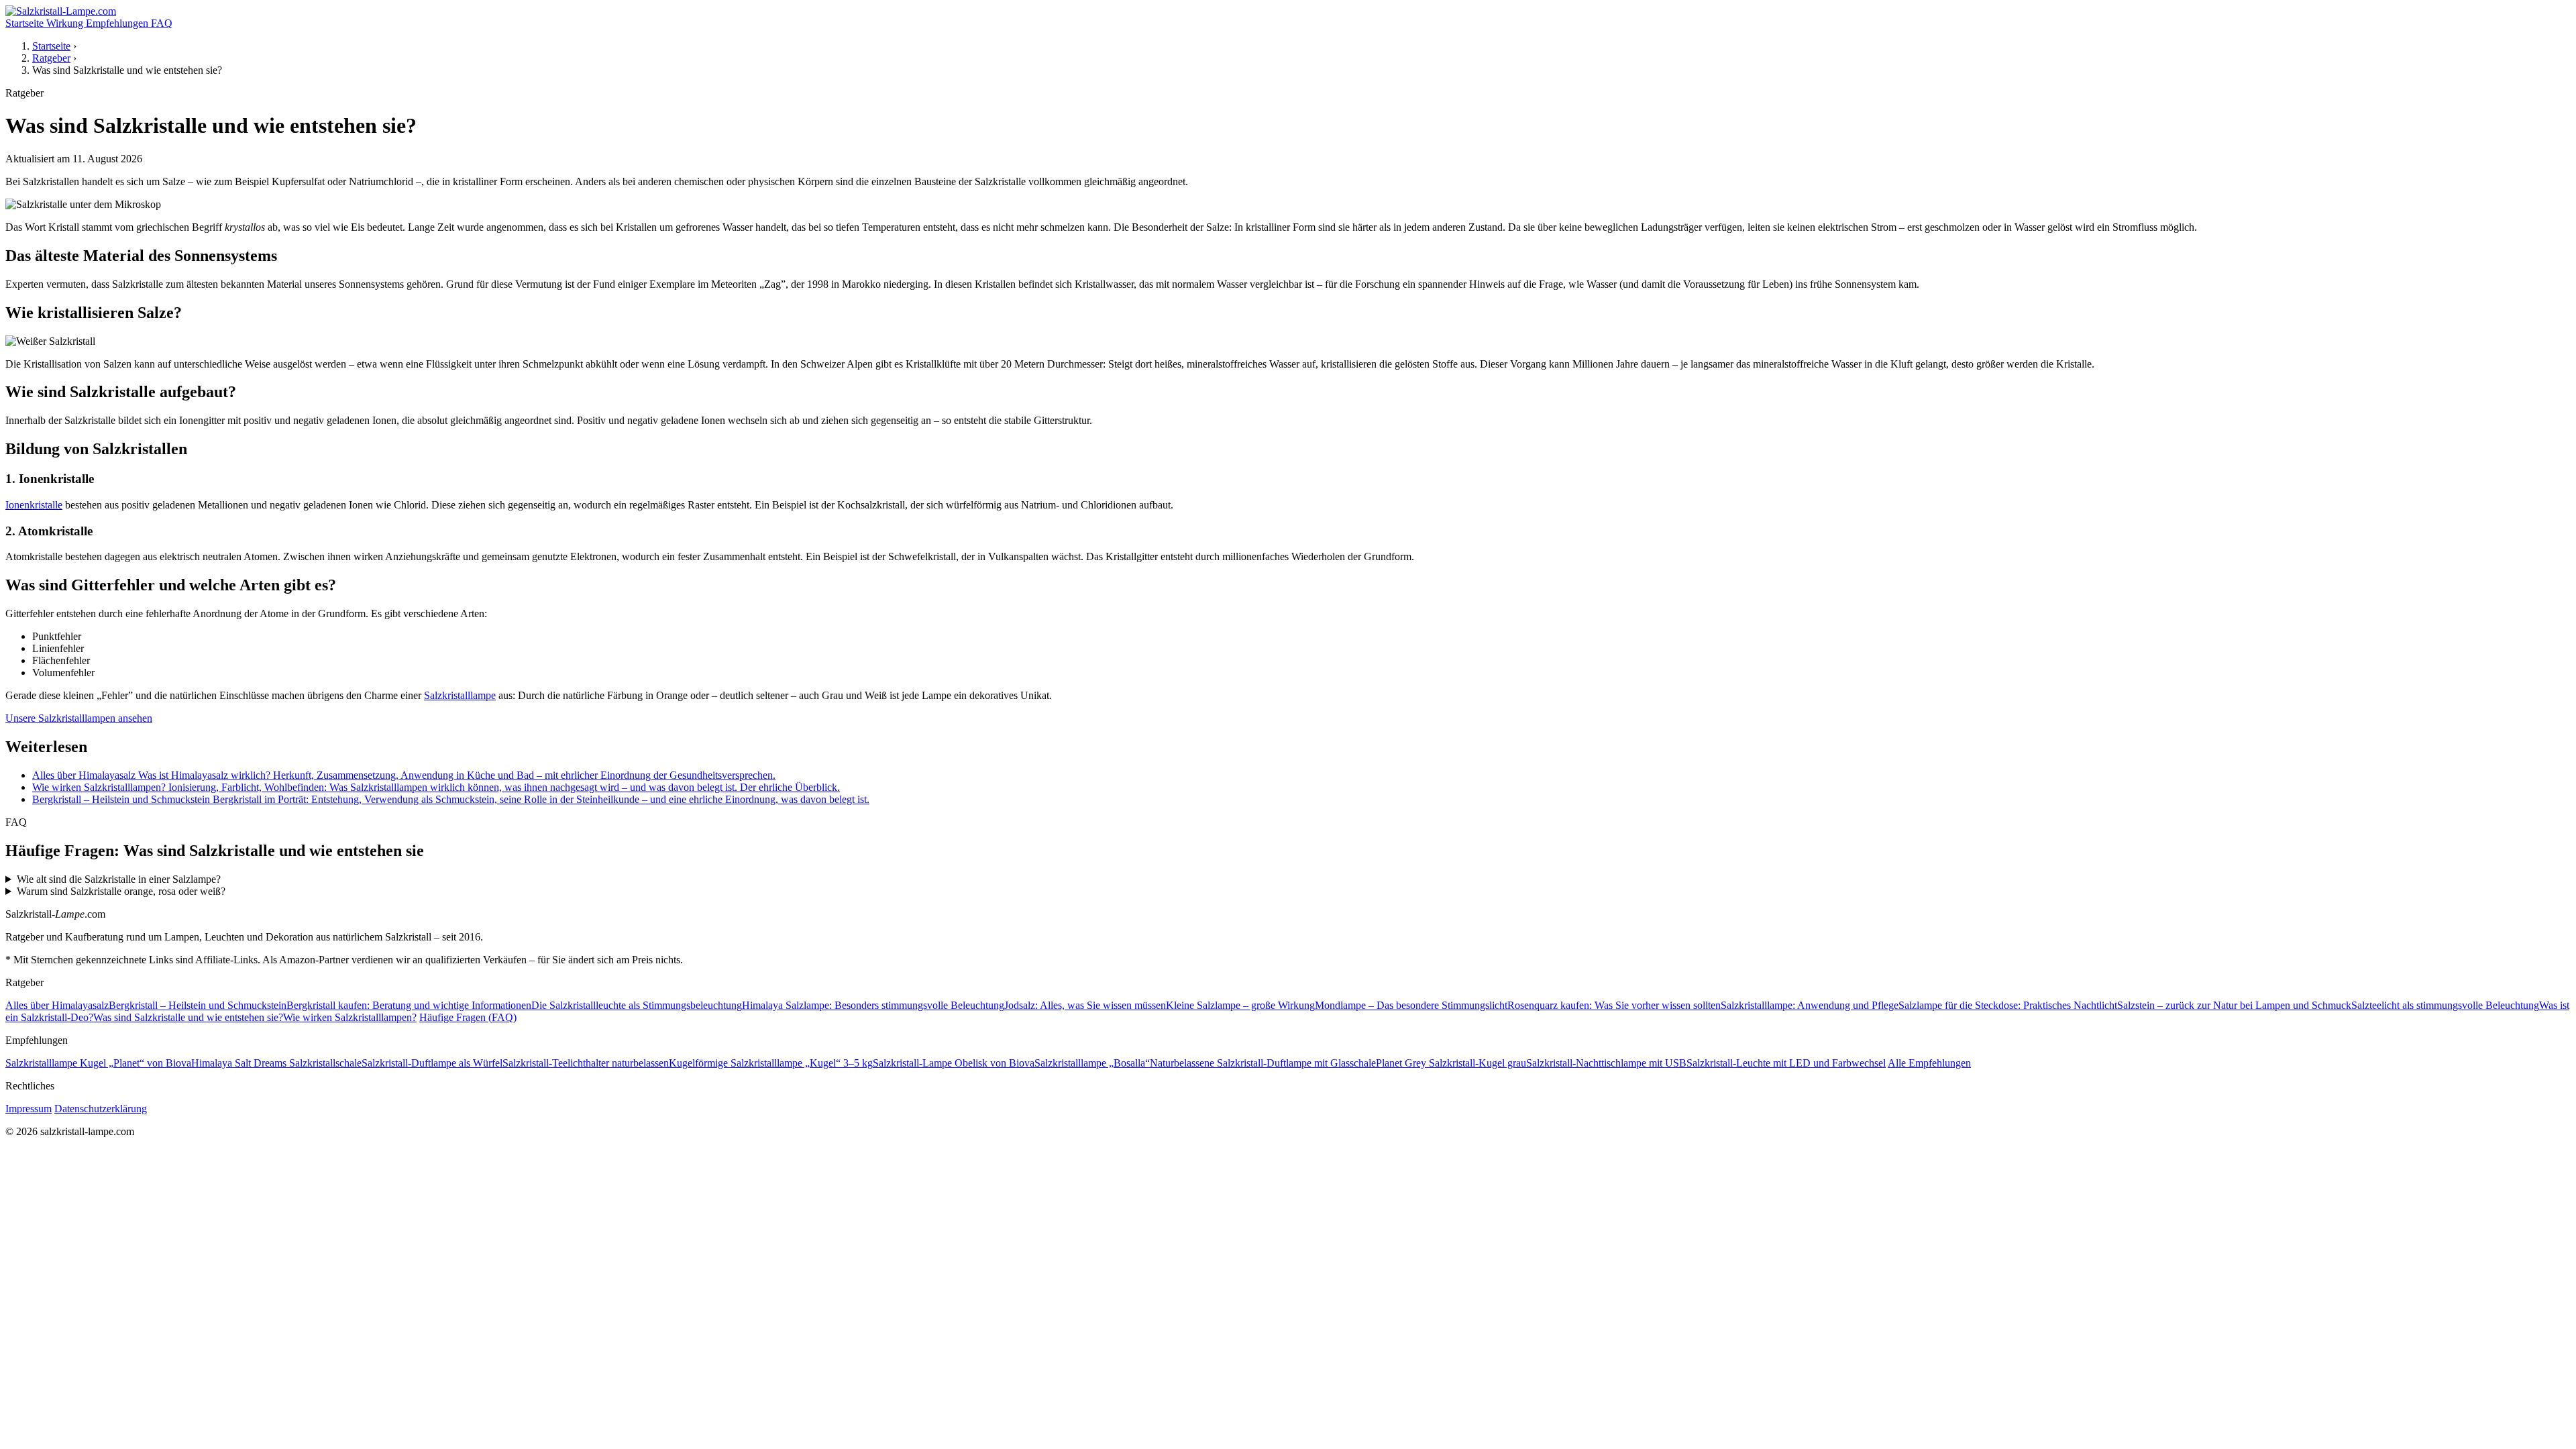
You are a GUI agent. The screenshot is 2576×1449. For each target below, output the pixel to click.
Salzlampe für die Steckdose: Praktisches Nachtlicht (2008, 1005)
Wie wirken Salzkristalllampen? (350, 1017)
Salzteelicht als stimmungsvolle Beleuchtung (2445, 1005)
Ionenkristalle (34, 505)
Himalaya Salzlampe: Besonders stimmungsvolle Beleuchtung (873, 1005)
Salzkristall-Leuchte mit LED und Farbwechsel (1786, 1063)
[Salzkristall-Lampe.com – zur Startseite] (61, 11)
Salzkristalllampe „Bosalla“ (1092, 1063)
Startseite (26, 23)
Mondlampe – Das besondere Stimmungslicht (1411, 1005)
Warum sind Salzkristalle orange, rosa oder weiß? (121, 891)
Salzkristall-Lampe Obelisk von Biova (954, 1063)
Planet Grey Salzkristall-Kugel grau (1451, 1063)
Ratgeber (51, 58)
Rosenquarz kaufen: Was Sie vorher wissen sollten (1614, 1005)
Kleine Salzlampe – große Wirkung (1240, 1005)
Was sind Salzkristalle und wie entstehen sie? (188, 1017)
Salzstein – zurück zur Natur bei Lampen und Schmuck (2234, 1005)
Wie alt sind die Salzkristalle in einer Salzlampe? (119, 879)
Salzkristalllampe (460, 695)
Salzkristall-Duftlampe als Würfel (432, 1063)
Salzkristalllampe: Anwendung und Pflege (1810, 1005)
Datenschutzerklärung (101, 1109)
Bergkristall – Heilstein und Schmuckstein (198, 1005)
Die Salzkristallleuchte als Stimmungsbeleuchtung (637, 1005)
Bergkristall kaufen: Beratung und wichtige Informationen (409, 1005)
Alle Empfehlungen (1929, 1063)
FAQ (162, 23)
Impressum (29, 1109)
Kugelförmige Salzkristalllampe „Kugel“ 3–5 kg (771, 1063)
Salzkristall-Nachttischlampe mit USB (1606, 1063)
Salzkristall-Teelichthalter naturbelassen (586, 1063)
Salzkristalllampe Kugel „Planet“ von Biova (98, 1063)
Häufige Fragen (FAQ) (468, 1017)
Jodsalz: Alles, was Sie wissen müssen (1085, 1005)
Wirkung (66, 23)
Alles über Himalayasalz (57, 1005)
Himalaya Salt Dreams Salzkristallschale (276, 1063)
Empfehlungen (118, 23)
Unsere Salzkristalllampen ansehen (79, 718)
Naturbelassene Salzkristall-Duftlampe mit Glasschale (1263, 1063)
